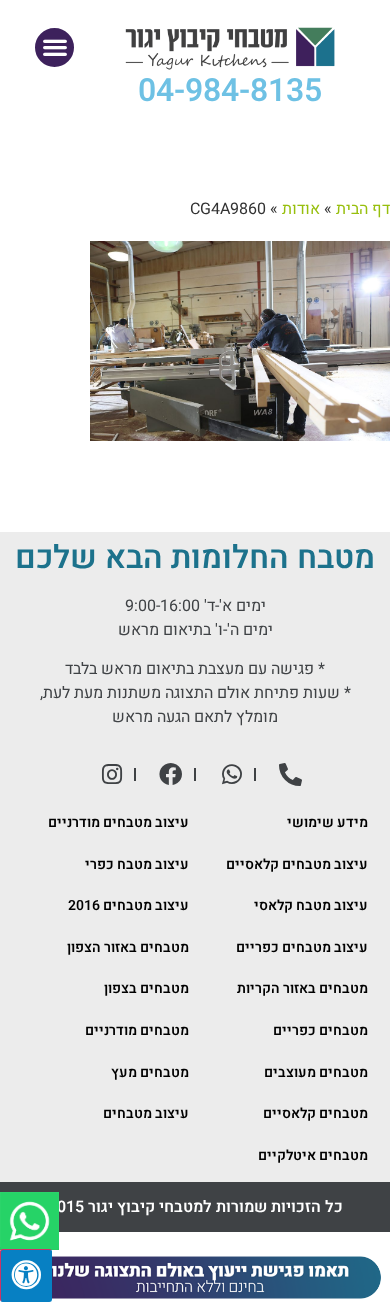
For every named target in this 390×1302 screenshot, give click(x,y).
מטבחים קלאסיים (315, 1113)
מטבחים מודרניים (137, 1030)
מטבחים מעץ (150, 1072)
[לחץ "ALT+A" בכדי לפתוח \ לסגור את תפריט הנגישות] (26, 1275)
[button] (54, 47)
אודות (301, 209)
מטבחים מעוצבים (316, 1072)
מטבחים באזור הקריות (302, 988)
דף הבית (363, 209)
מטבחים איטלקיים (313, 1155)
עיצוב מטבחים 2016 (128, 905)
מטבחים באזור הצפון (128, 947)
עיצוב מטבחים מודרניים (118, 822)
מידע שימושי (327, 822)
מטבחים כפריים (320, 1030)
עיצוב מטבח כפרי (137, 864)
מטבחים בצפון (146, 988)
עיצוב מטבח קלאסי (311, 905)
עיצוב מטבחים (146, 1113)
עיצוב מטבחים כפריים (302, 947)
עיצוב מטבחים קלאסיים (297, 864)
